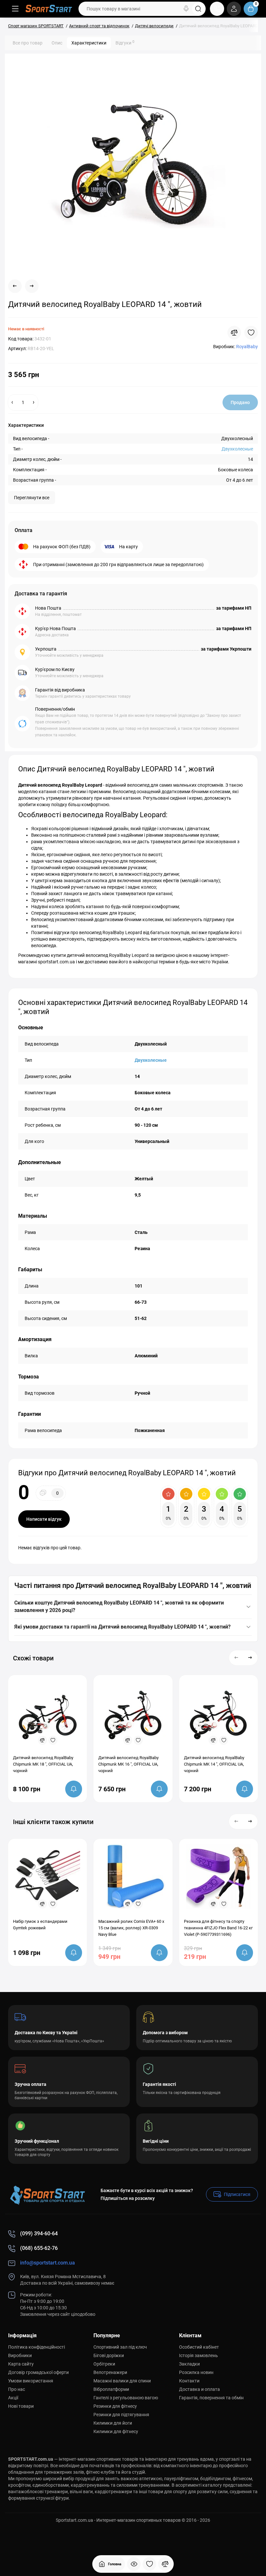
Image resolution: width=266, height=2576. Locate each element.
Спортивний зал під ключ (120, 2347)
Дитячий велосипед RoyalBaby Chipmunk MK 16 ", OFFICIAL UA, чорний (128, 1764)
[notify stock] (74, 1789)
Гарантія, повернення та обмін (211, 2398)
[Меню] (15, 9)
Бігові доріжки (109, 2355)
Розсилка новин (196, 2372)
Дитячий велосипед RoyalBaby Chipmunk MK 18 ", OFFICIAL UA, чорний (43, 1764)
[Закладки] (150, 2564)
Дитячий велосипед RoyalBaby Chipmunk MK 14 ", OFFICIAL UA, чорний (214, 1764)
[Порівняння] (165, 2564)
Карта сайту (21, 2364)
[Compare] (234, 333)
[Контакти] (217, 9)
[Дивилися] (134, 2564)
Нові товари (21, 2406)
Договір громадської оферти (38, 2372)
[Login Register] (234, 9)
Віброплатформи (111, 2389)
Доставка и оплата (199, 2389)
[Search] (186, 9)
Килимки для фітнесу (116, 2431)
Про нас (17, 2389)
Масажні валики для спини (122, 2381)
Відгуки (125, 43)
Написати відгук (44, 1519)
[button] (236, 1658)
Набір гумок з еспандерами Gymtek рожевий (40, 1925)
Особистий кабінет (199, 2347)
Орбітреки (104, 2364)
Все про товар (28, 43)
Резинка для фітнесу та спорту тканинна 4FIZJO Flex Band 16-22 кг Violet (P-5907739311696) (218, 1928)
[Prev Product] (15, 286)
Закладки (189, 2364)
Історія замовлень (199, 2355)
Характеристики (89, 43)
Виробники (20, 2355)
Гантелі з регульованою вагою (126, 2398)
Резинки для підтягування (121, 2415)
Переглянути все (32, 498)
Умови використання (31, 2381)
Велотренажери (110, 2372)
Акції (13, 2398)
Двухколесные (237, 449)
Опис (57, 43)
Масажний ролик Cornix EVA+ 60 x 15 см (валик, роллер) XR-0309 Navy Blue (131, 1928)
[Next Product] (32, 286)
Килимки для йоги (113, 2423)
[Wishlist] (251, 333)
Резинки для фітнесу (115, 2406)
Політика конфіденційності (36, 2347)
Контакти (189, 2381)
